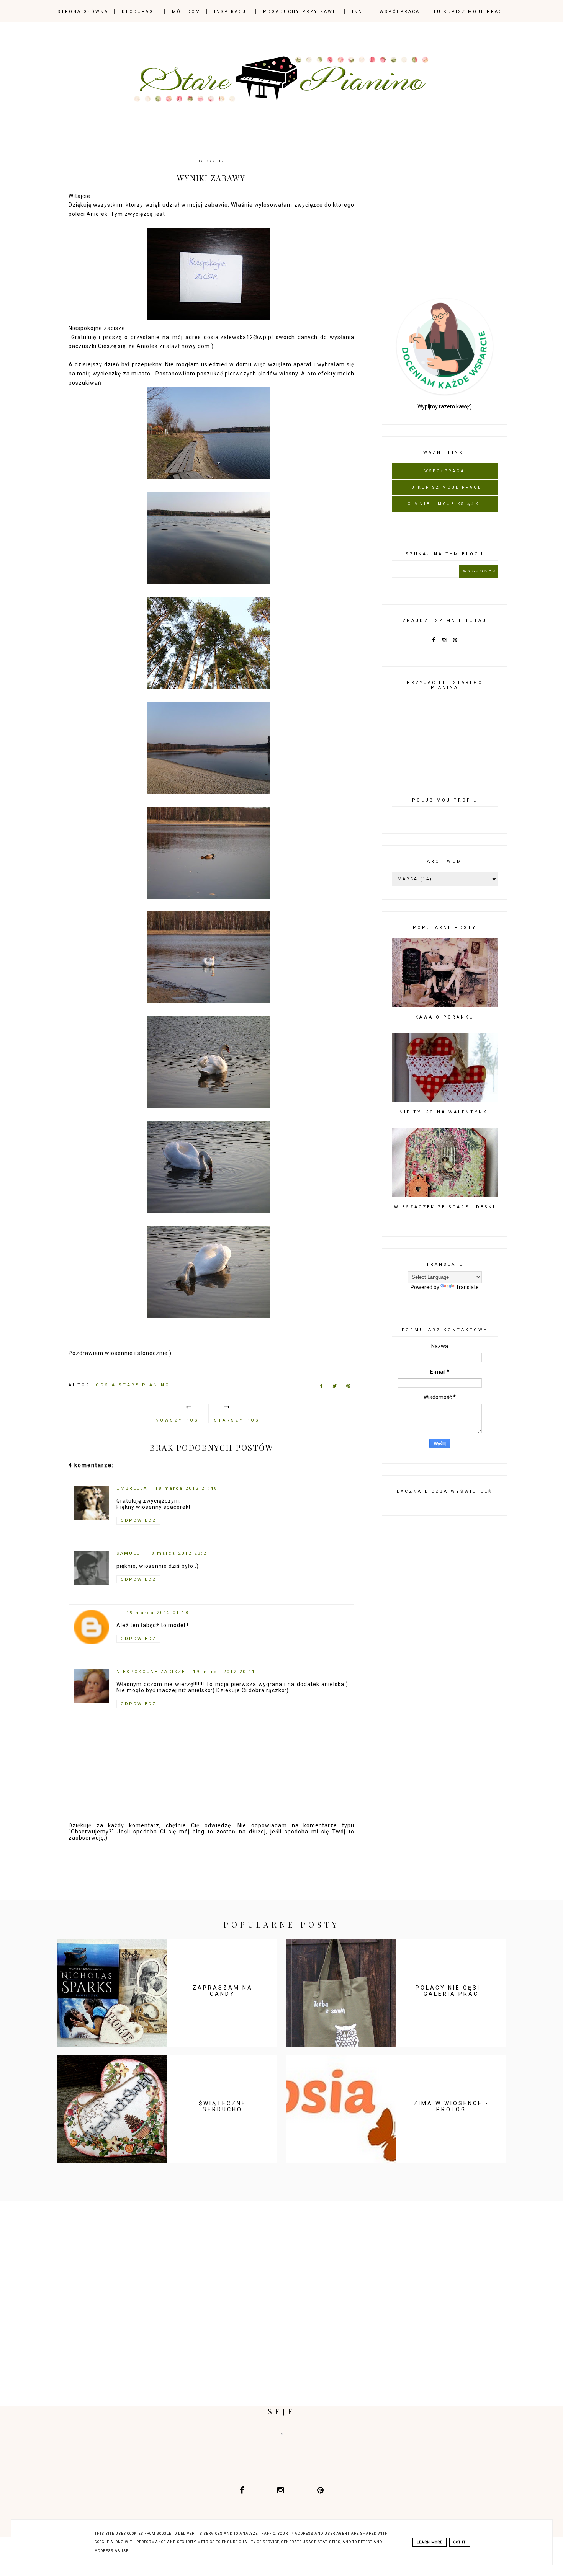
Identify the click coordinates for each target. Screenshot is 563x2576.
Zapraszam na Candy (223, 1991)
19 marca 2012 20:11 (224, 1672)
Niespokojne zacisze (151, 1672)
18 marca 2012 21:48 (186, 1488)
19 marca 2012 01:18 (158, 1613)
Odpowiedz (138, 1521)
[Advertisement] (449, 204)
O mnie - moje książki (445, 504)
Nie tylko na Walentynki (445, 1112)
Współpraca (400, 12)
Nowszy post (179, 1420)
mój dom (186, 12)
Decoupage (139, 12)
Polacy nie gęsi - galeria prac (451, 1991)
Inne (359, 12)
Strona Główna (83, 12)
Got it (460, 2542)
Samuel (128, 1553)
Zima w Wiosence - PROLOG (451, 2106)
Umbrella (132, 1488)
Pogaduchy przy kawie (301, 12)
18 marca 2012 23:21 (179, 1553)
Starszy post (239, 1420)
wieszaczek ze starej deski (445, 1207)
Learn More (430, 2542)
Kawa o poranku (445, 1017)
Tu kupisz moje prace (470, 12)
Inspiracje (232, 12)
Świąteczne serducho (223, 2106)
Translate (467, 1287)
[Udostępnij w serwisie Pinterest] (348, 1388)
